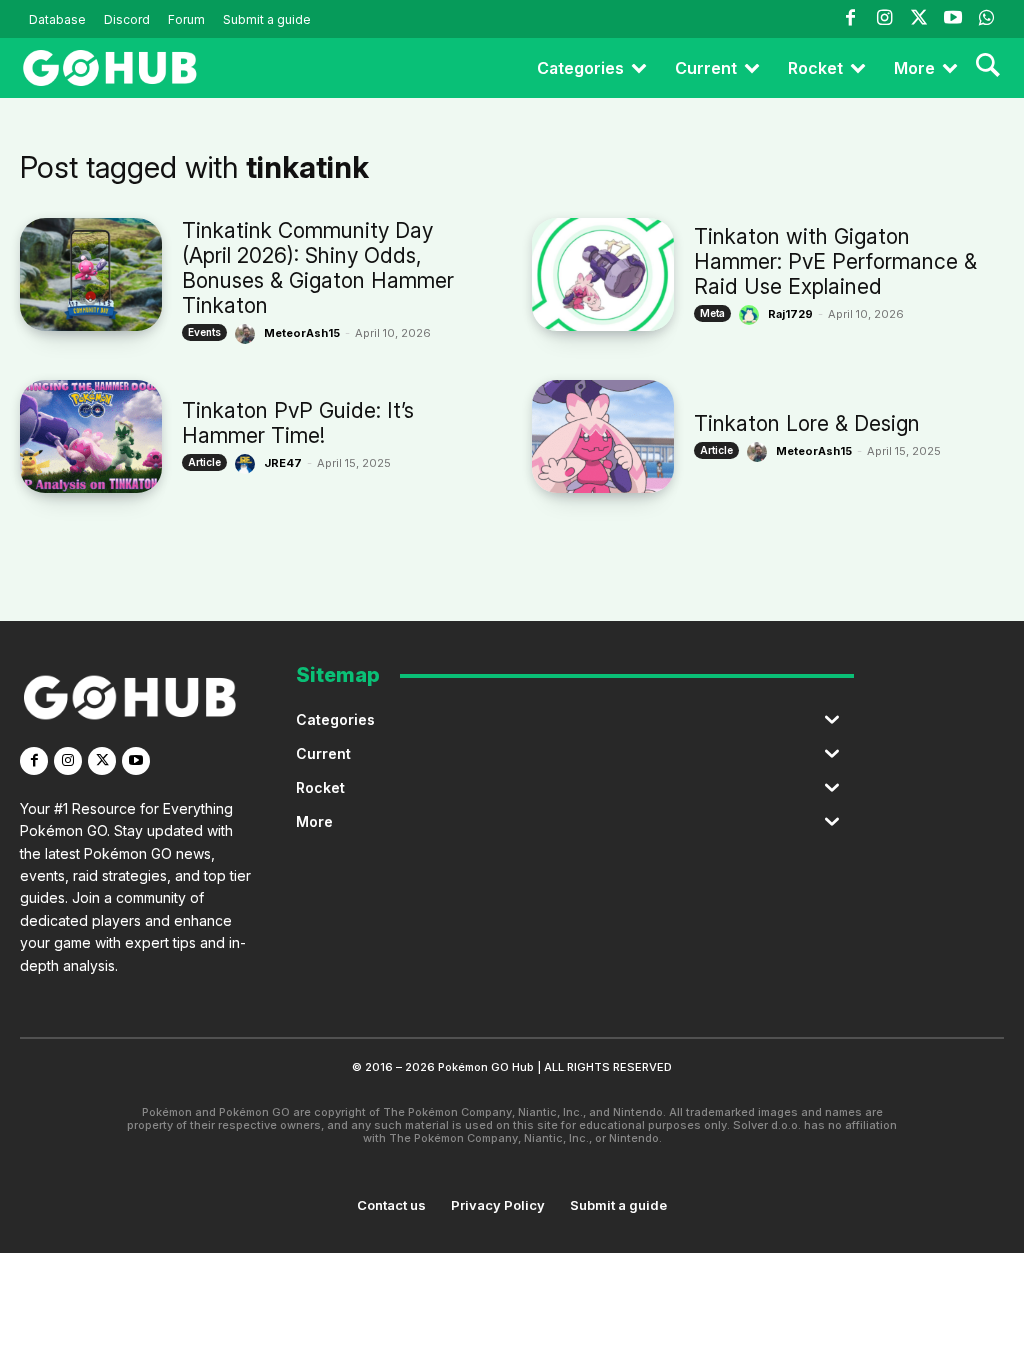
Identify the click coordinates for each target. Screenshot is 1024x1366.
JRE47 (283, 463)
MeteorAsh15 (302, 333)
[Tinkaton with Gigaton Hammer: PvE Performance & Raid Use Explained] (603, 274)
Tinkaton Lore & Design (807, 423)
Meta (712, 313)
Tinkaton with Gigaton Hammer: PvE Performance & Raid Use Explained (835, 261)
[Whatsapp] (987, 19)
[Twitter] (918, 19)
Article (204, 462)
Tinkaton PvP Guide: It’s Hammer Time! (298, 423)
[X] (102, 761)
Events (204, 332)
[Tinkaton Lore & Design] (603, 436)
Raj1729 (790, 314)
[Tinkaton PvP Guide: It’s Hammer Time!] (91, 436)
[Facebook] (850, 19)
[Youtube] (953, 19)
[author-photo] (248, 334)
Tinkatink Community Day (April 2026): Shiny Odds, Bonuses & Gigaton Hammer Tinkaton (318, 268)
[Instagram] (884, 19)
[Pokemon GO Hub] (110, 68)
